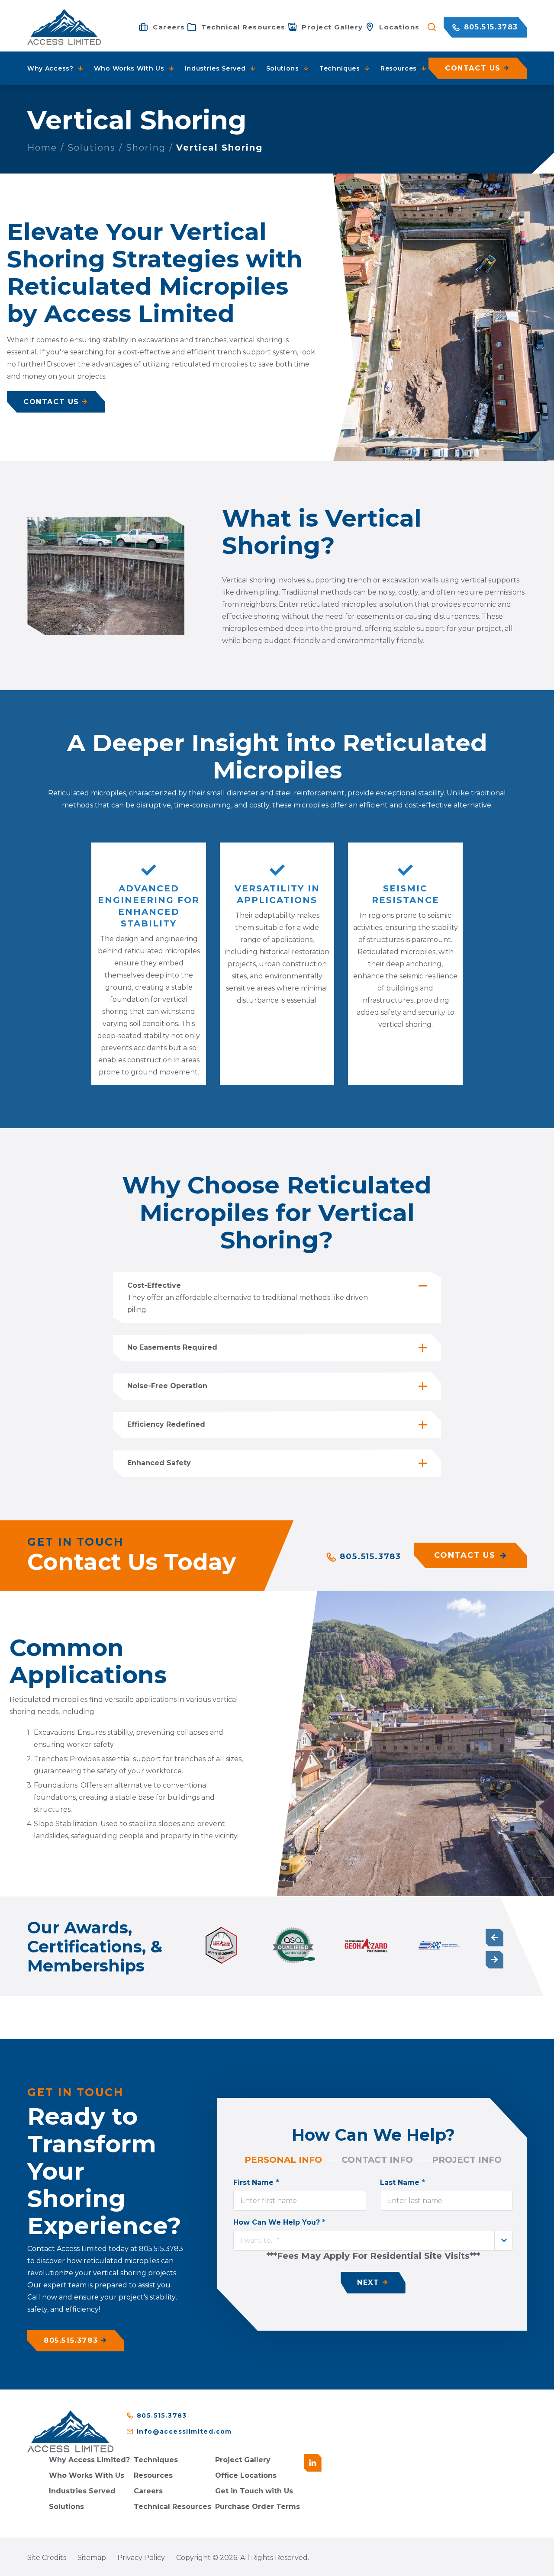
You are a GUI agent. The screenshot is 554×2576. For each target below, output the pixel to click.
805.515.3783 (490, 27)
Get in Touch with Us (254, 2491)
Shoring (146, 148)
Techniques (156, 2460)
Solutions (92, 148)
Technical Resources (172, 2507)
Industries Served (82, 2491)
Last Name (403, 2182)
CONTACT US (51, 402)
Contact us (473, 68)
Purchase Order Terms (258, 2507)
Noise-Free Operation (167, 1386)
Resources (153, 2475)
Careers (148, 2491)
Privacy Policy (141, 2558)
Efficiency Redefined (166, 1424)
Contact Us (465, 1555)
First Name (256, 2182)
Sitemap (92, 2558)
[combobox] (373, 2241)
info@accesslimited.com (184, 2431)
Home (42, 148)
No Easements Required (172, 1347)
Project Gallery (243, 2460)
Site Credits (47, 2558)
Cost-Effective (154, 1285)
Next (494, 1960)
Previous (494, 1938)
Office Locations (246, 2475)
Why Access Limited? (89, 2460)
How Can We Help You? (279, 2222)
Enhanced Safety (159, 1463)
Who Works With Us (87, 2475)
